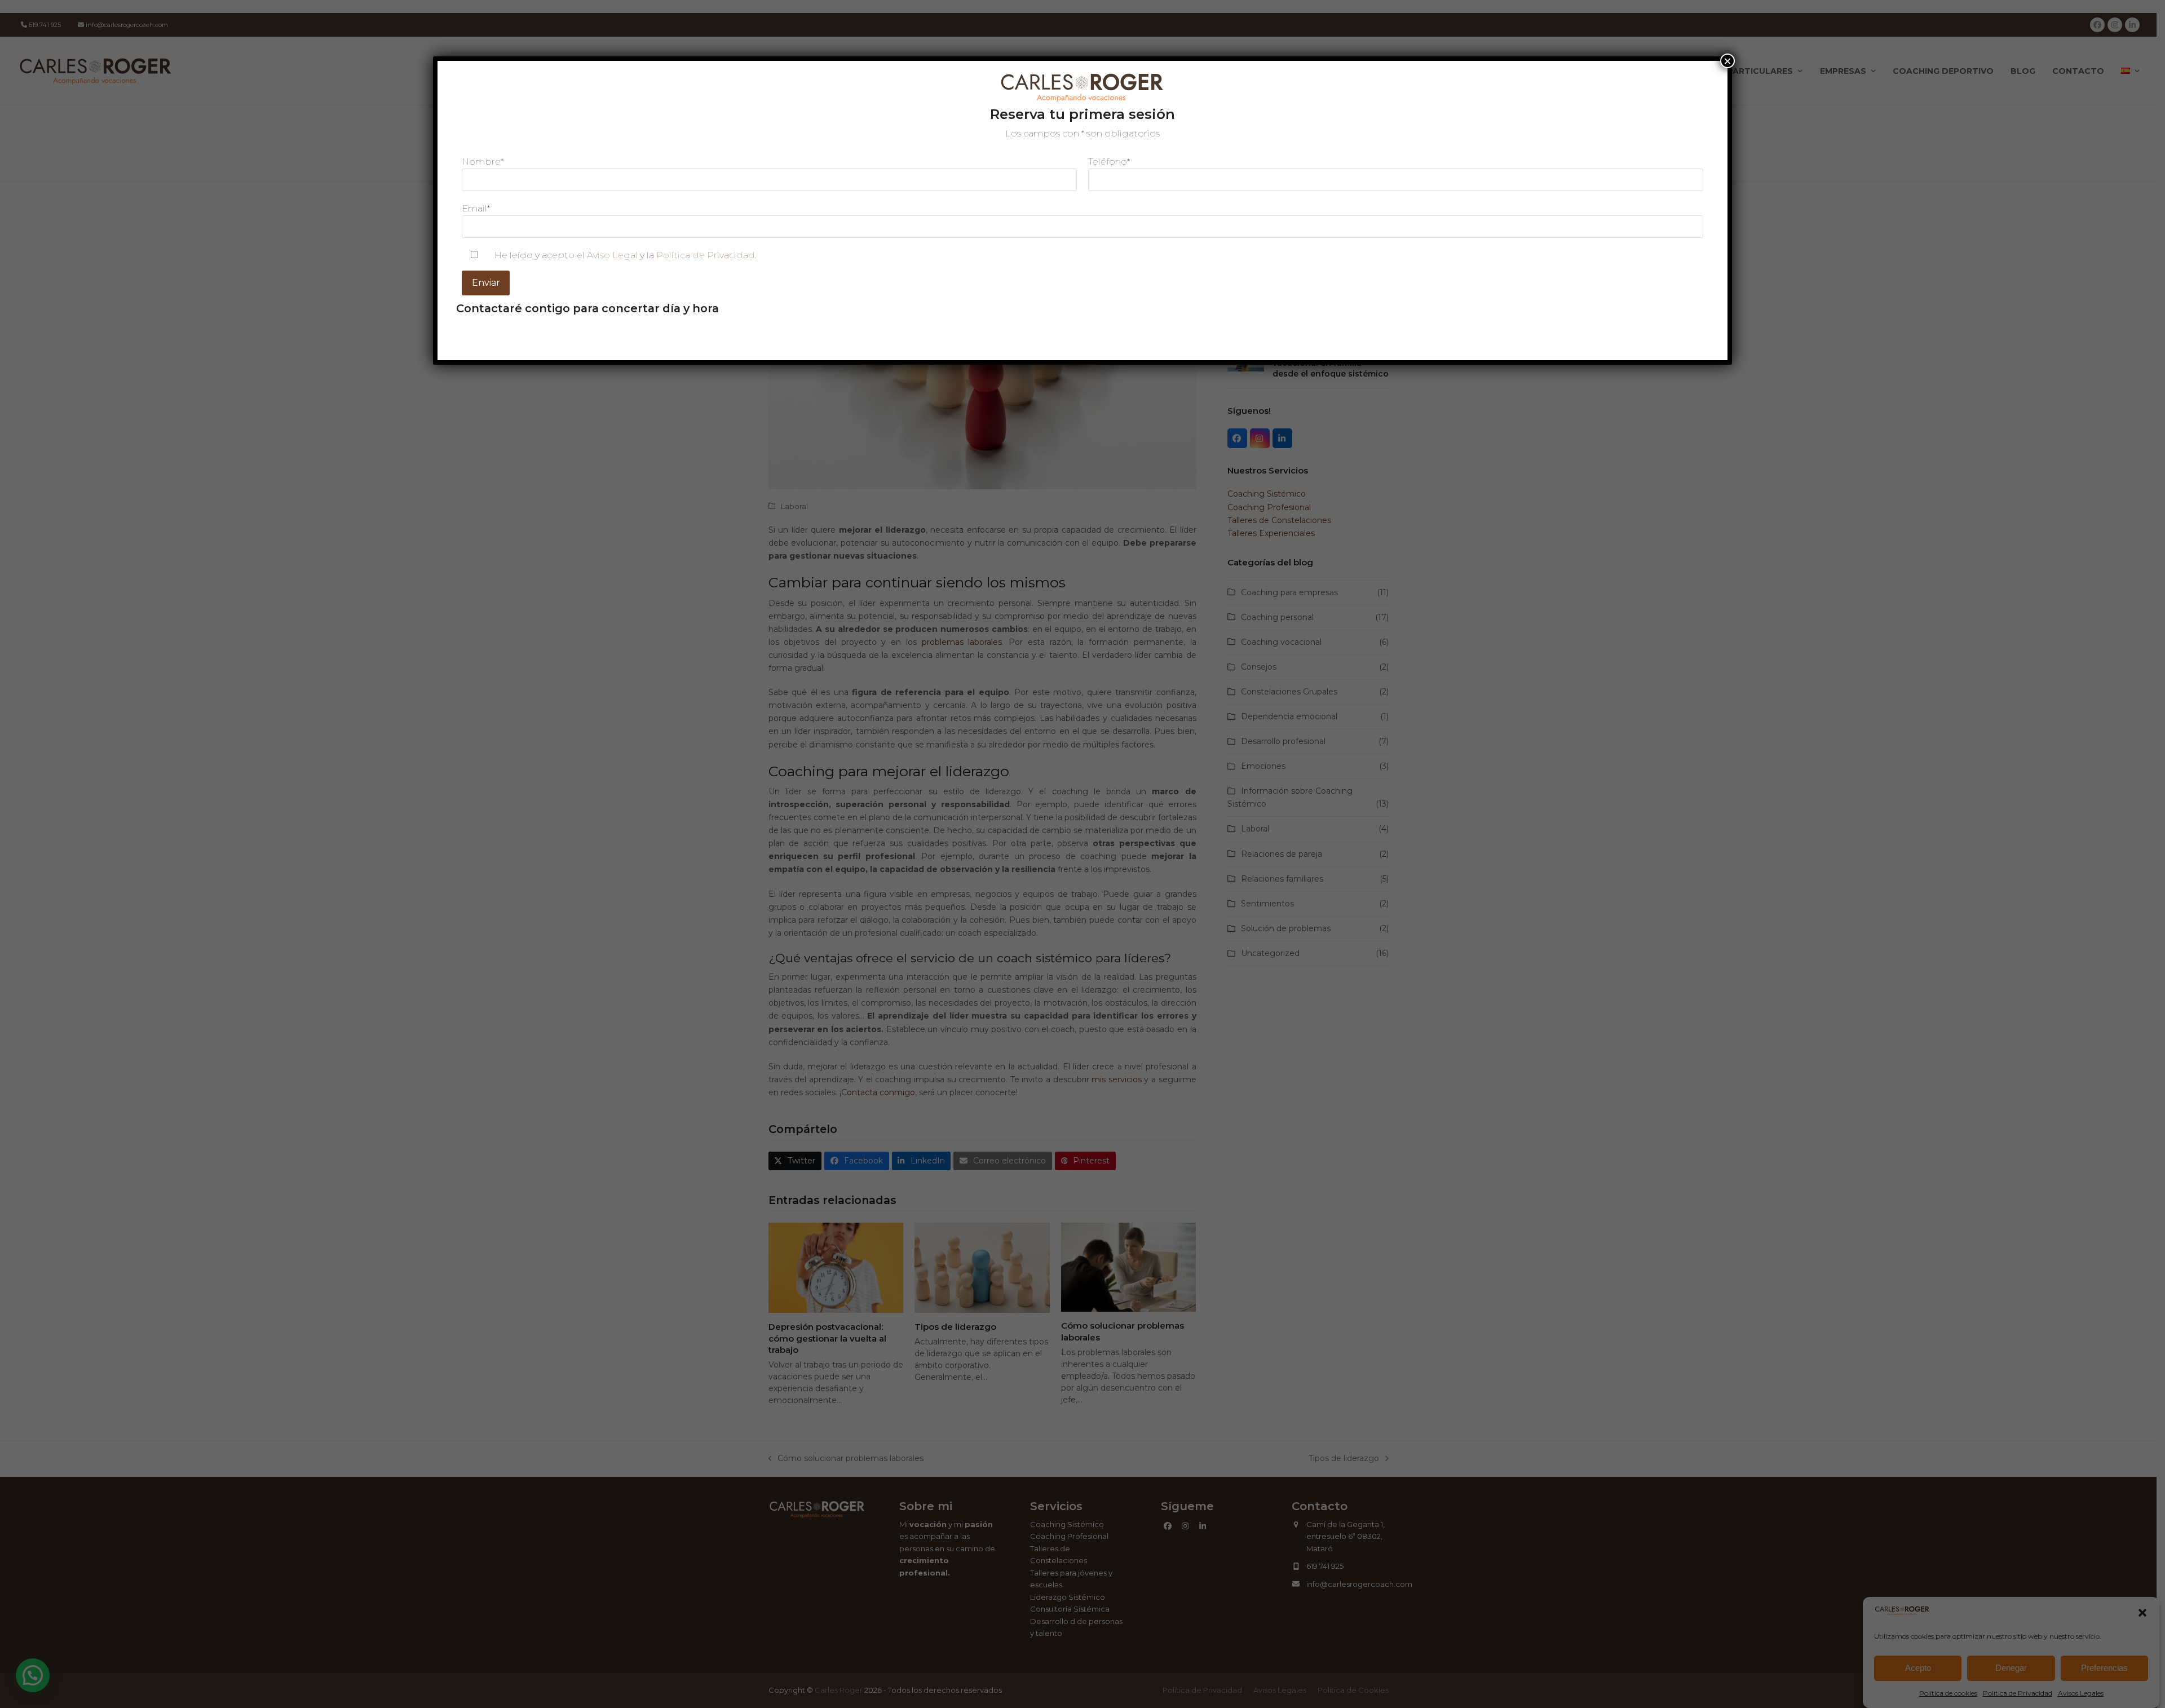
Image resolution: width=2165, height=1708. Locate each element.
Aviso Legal (612, 255)
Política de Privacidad (706, 255)
